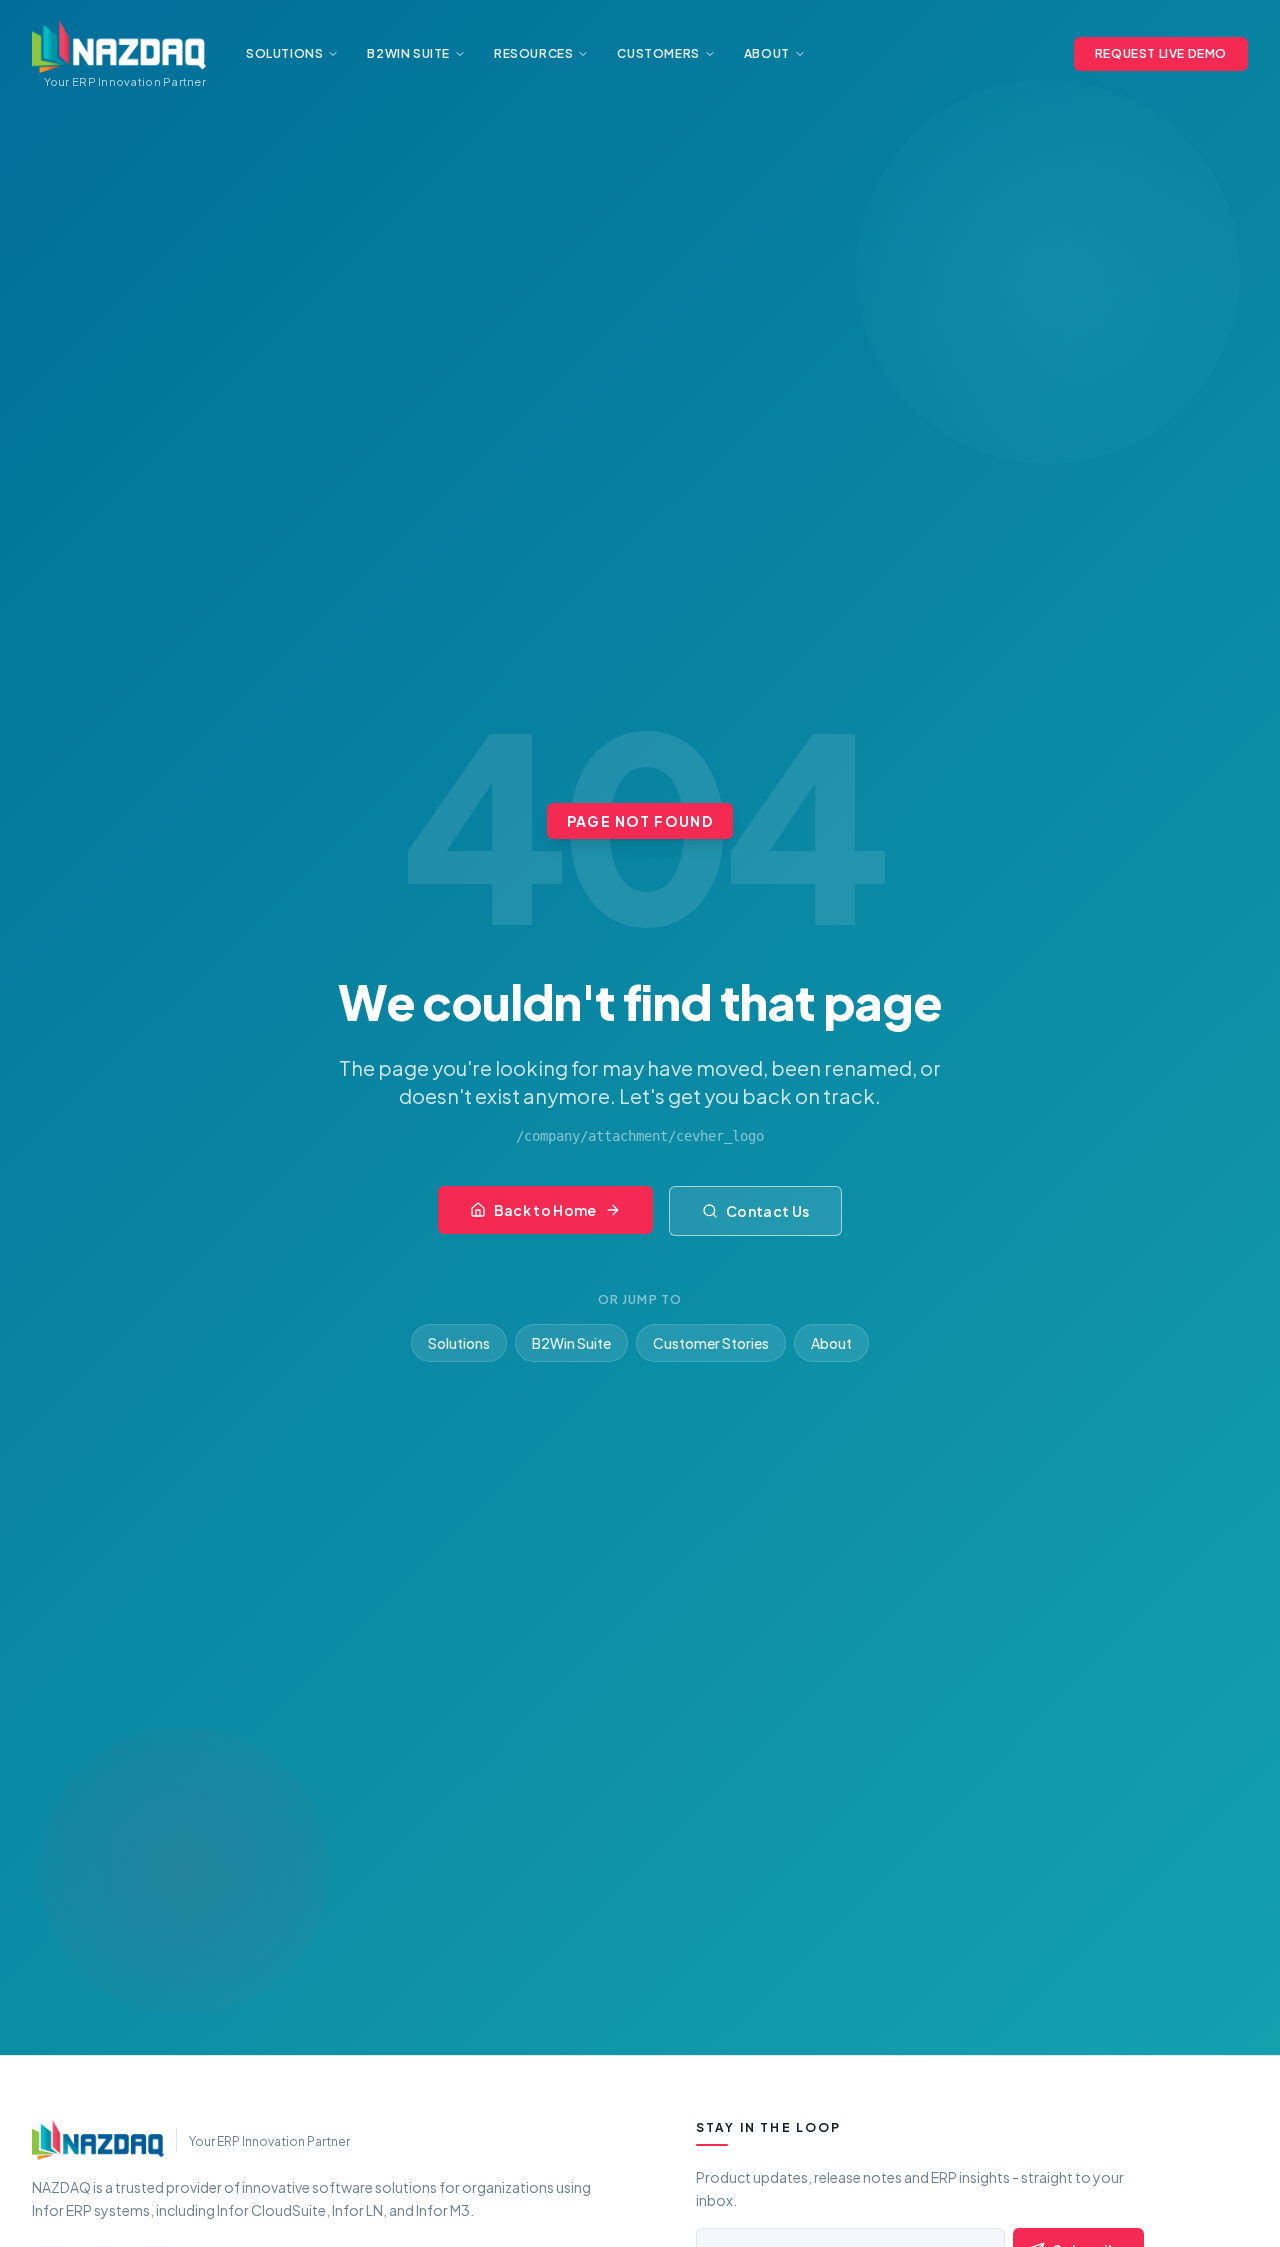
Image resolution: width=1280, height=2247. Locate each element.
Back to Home (545, 1210)
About (831, 1343)
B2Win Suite (571, 1343)
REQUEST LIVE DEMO (1161, 53)
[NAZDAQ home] (98, 2140)
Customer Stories (711, 1343)
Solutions (459, 1343)
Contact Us (768, 1211)
